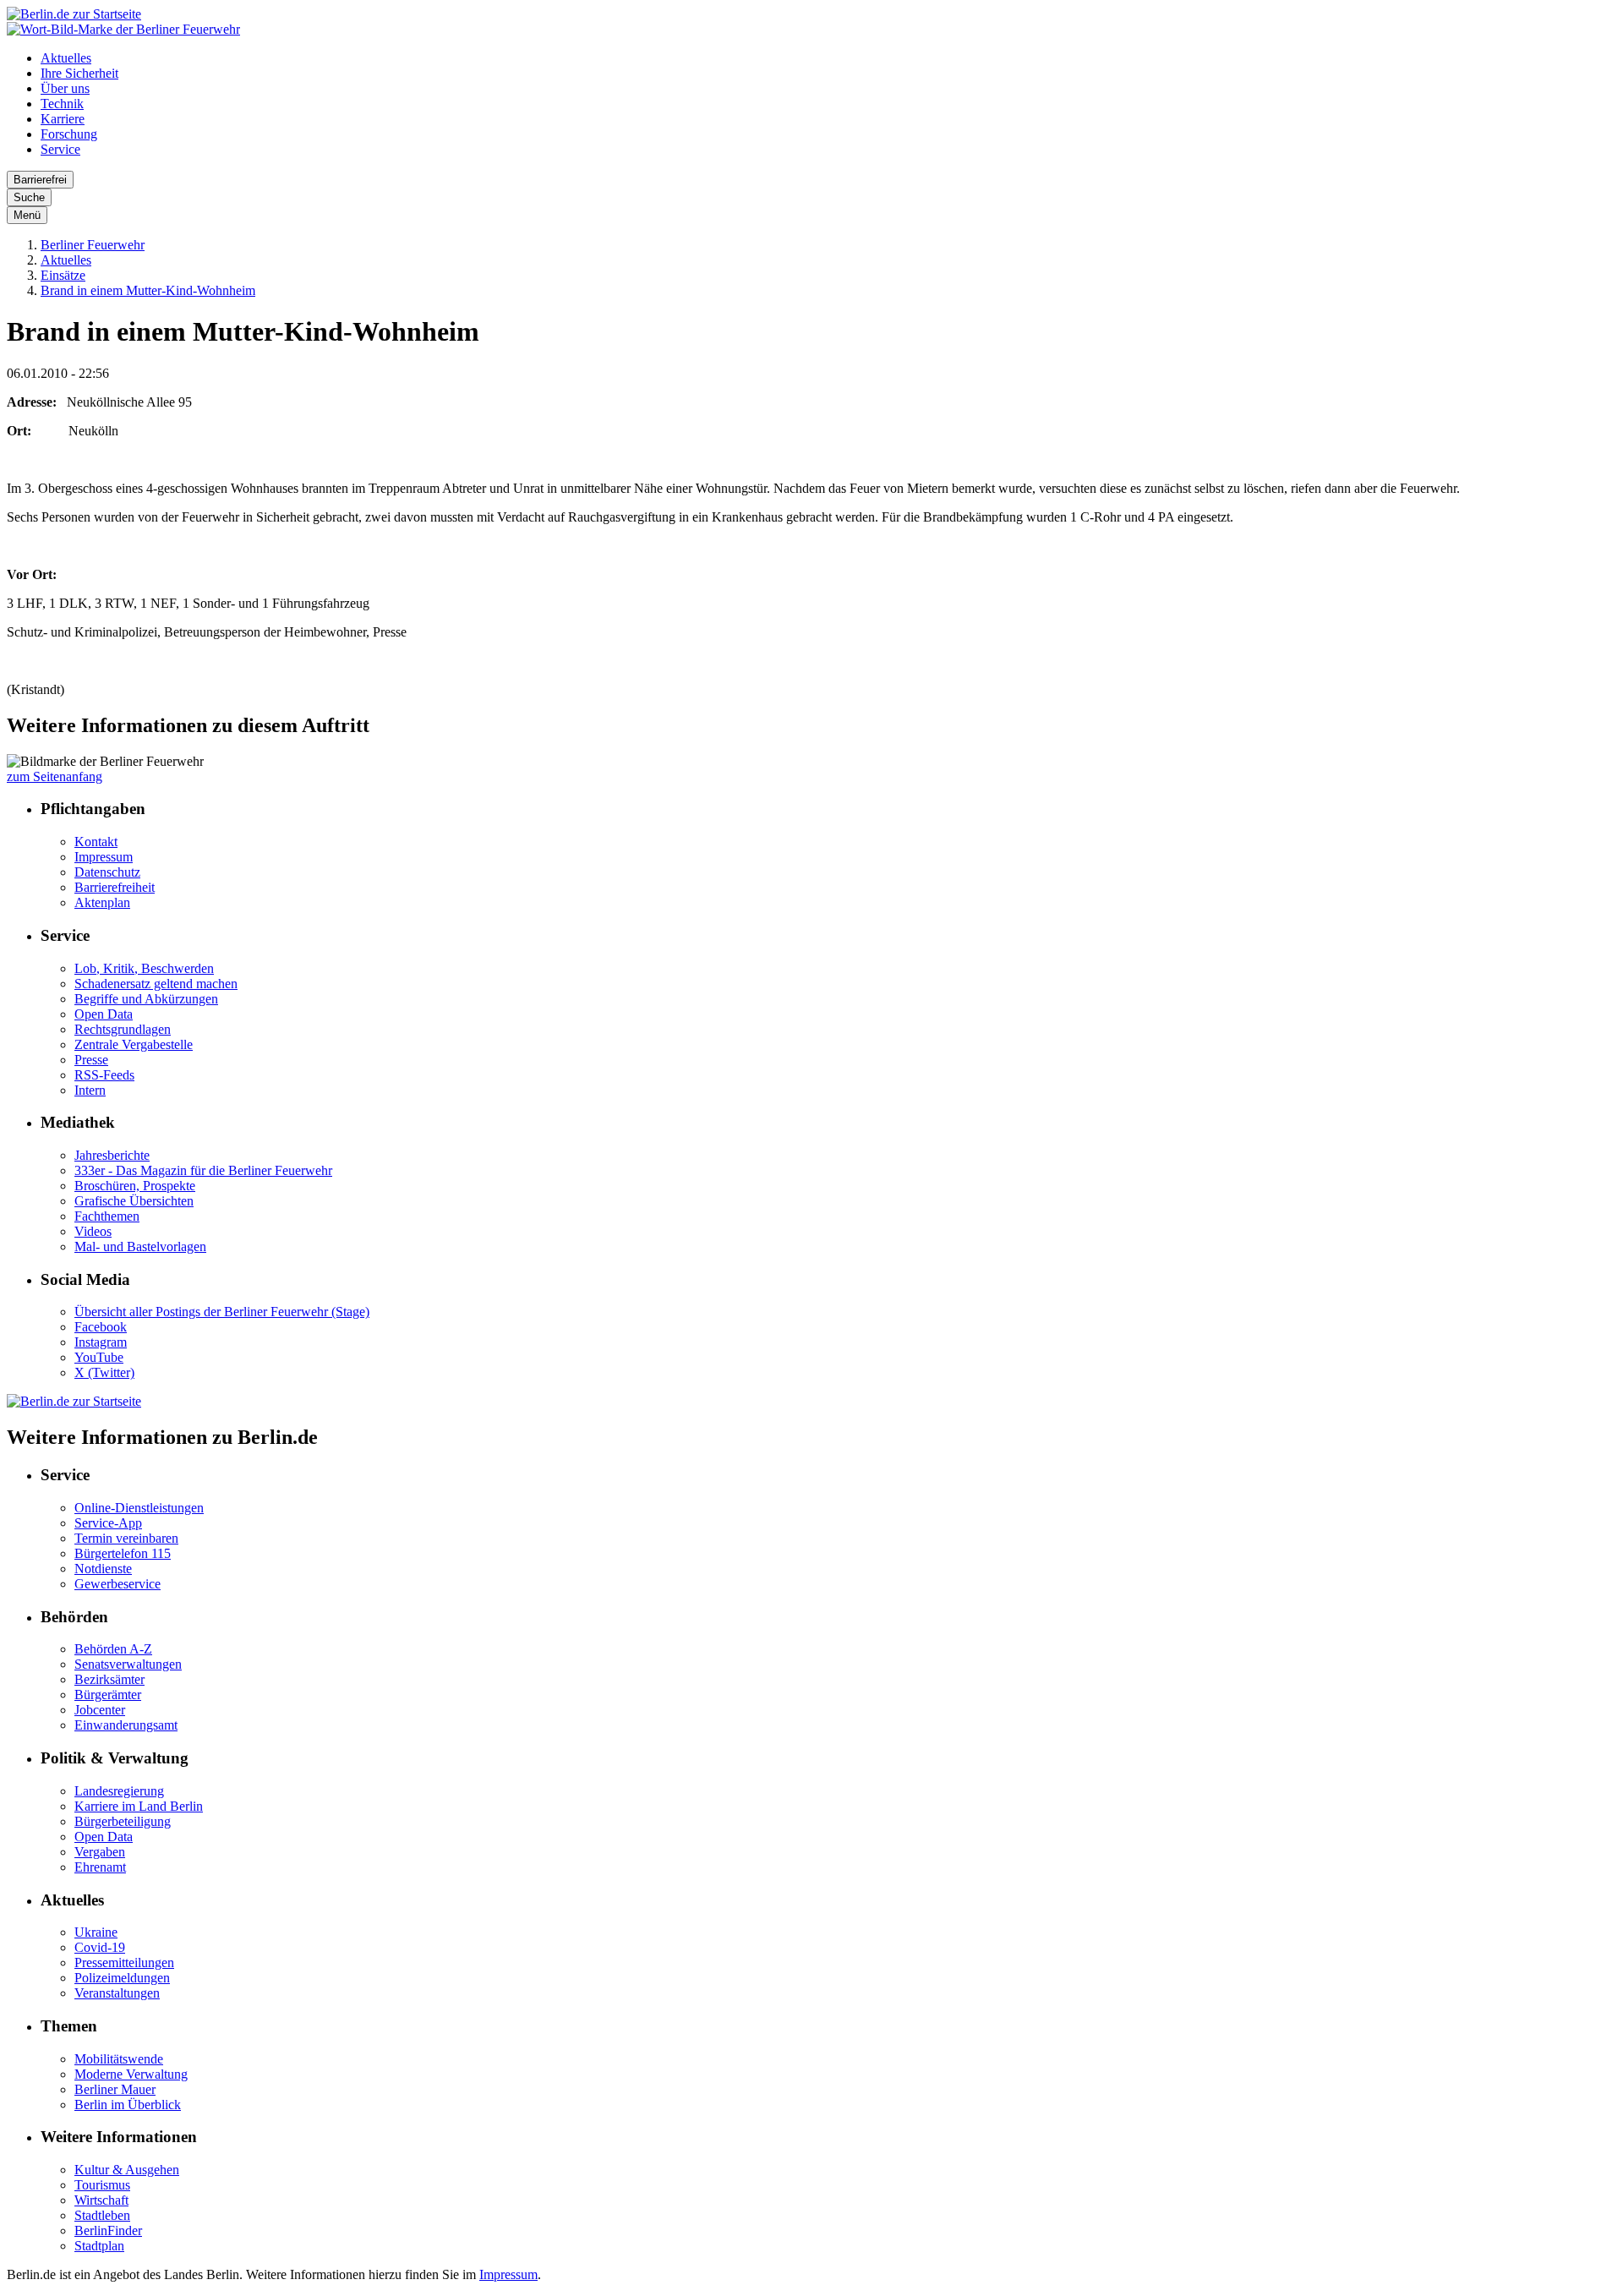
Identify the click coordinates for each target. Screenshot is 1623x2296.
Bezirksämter (109, 1679)
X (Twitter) (104, 1372)
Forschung (69, 134)
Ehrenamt (100, 1867)
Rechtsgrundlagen (123, 1029)
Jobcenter (100, 1710)
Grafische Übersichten (134, 1201)
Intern (90, 1090)
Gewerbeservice (117, 1584)
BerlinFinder (108, 2230)
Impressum (104, 857)
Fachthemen (107, 1216)
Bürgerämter (108, 1695)
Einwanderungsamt (126, 1725)
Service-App (108, 1523)
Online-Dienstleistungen (139, 1508)
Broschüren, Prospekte (135, 1186)
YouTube (99, 1357)
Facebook (101, 1327)
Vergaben (100, 1852)
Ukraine (96, 1932)
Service (60, 149)
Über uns (65, 88)
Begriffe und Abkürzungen (146, 999)
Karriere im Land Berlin (139, 1806)
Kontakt (96, 842)
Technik (62, 104)
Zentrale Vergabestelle (134, 1044)
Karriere (63, 119)
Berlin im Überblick (128, 2105)
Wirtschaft (101, 2200)
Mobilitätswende (119, 2059)
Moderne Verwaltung (131, 2074)
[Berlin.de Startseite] (74, 14)
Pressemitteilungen (124, 1963)
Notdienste (103, 1569)
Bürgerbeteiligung (123, 1821)
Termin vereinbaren (126, 1538)
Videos (93, 1231)
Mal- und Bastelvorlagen (140, 1246)
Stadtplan (99, 2246)
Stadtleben (102, 2215)
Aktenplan (102, 902)
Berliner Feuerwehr (93, 245)
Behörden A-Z (113, 1649)
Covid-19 (100, 1947)
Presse (91, 1060)
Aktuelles (66, 58)
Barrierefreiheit (115, 887)
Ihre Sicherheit (79, 73)
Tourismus (102, 2185)
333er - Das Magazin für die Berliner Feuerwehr (203, 1170)
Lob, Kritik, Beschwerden (144, 968)
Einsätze (63, 275)
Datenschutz (107, 872)
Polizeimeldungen (122, 1978)
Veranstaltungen (117, 1993)
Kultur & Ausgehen (127, 2170)
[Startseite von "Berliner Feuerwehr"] (123, 29)
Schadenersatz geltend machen (156, 984)
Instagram (101, 1342)
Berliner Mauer (115, 2089)
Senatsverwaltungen (128, 1664)
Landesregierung (119, 1791)
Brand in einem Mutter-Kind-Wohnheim (148, 290)
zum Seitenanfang (55, 776)
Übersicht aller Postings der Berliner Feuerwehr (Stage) (222, 1312)
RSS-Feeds (104, 1075)
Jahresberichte (112, 1155)
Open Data (104, 1014)
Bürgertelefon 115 (123, 1553)
